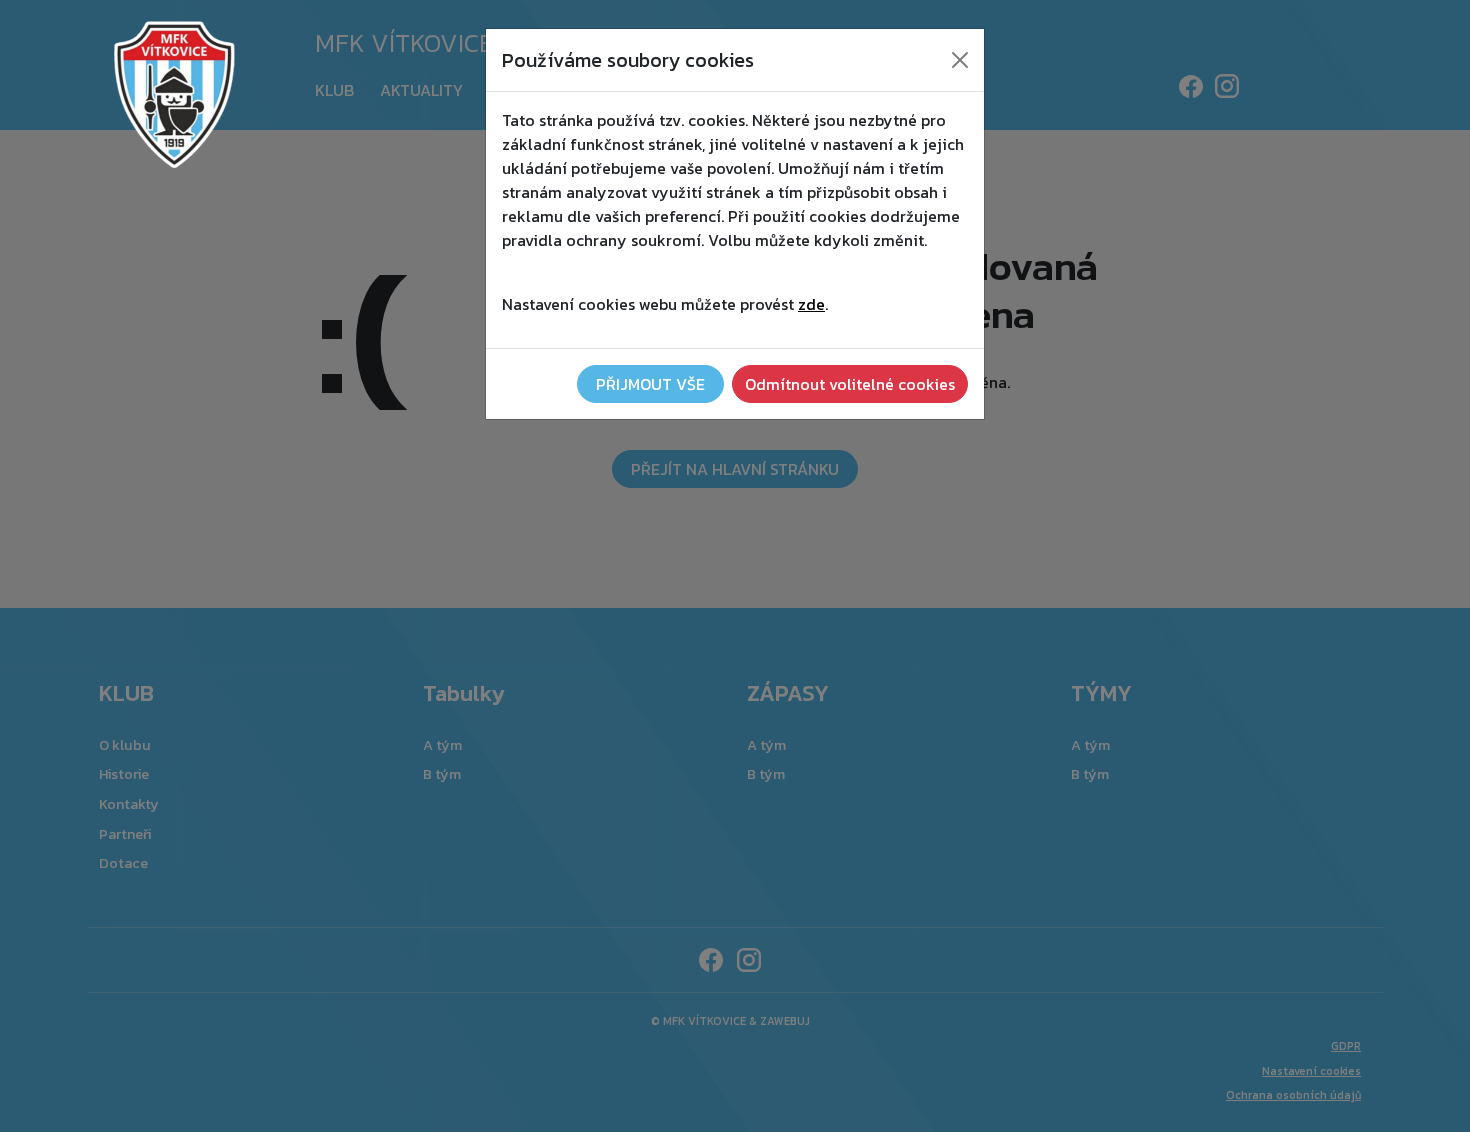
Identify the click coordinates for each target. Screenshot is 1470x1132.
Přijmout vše (650, 384)
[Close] (960, 60)
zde (811, 304)
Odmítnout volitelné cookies (850, 384)
